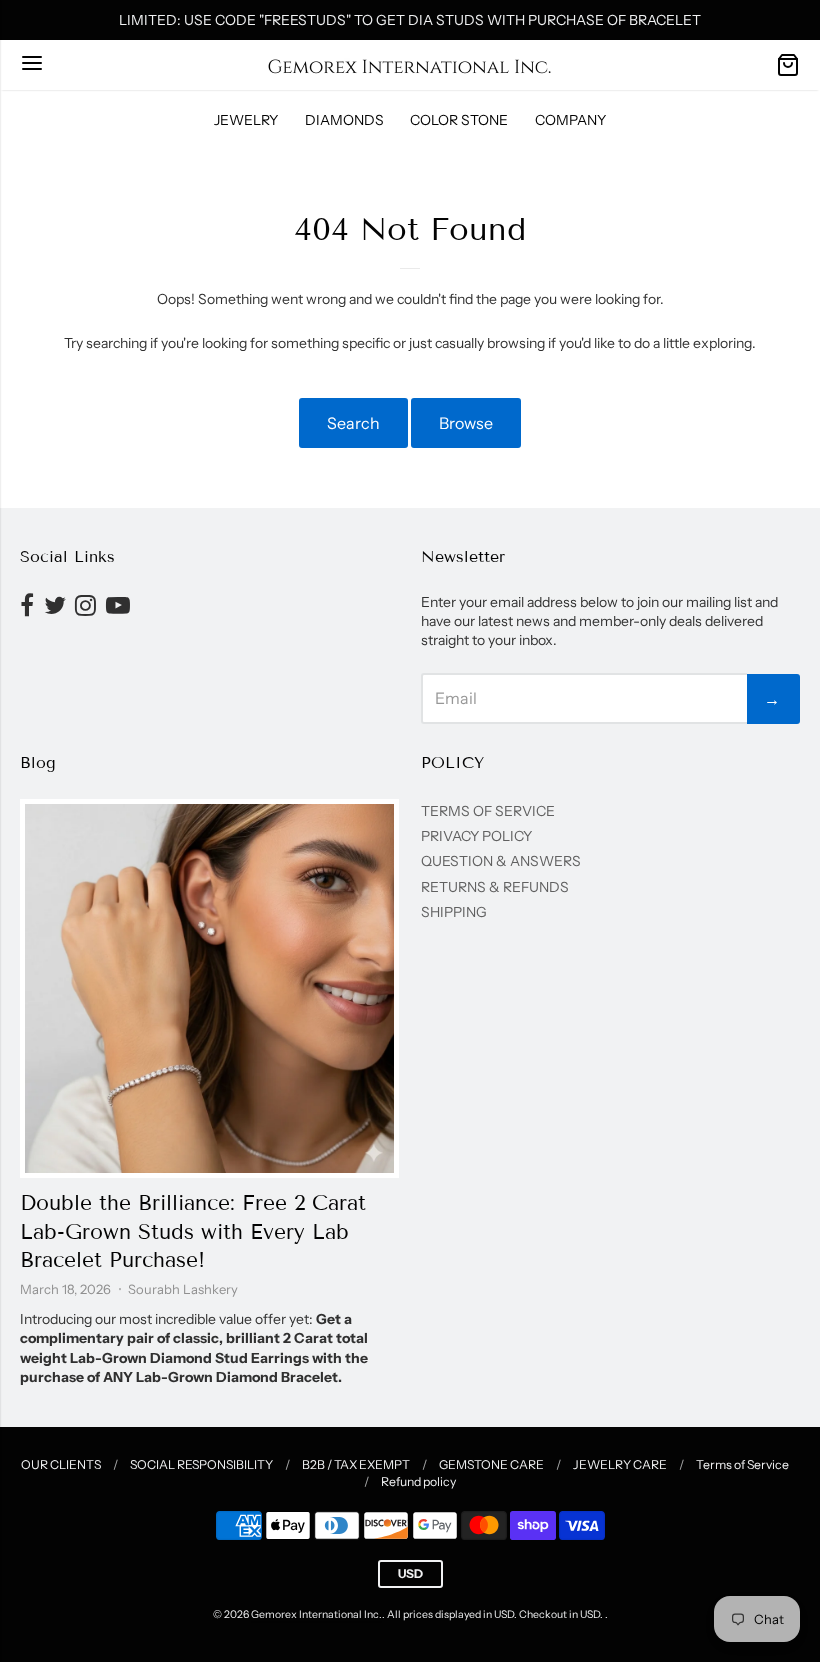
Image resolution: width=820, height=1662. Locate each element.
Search (353, 423)
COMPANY (570, 120)
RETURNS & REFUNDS (495, 887)
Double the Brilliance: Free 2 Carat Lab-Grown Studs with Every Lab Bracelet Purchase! (193, 1232)
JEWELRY (246, 120)
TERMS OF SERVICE (488, 811)
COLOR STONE (459, 120)
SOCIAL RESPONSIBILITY (201, 1464)
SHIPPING (454, 912)
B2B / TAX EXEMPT (356, 1464)
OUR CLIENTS (61, 1464)
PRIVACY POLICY (476, 836)
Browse (466, 423)
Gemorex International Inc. (316, 1614)
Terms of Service (742, 1464)
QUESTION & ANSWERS (501, 861)
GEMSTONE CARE (491, 1464)
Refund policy (418, 1481)
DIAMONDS (344, 120)
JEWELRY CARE (620, 1464)
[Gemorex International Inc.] (410, 65)
